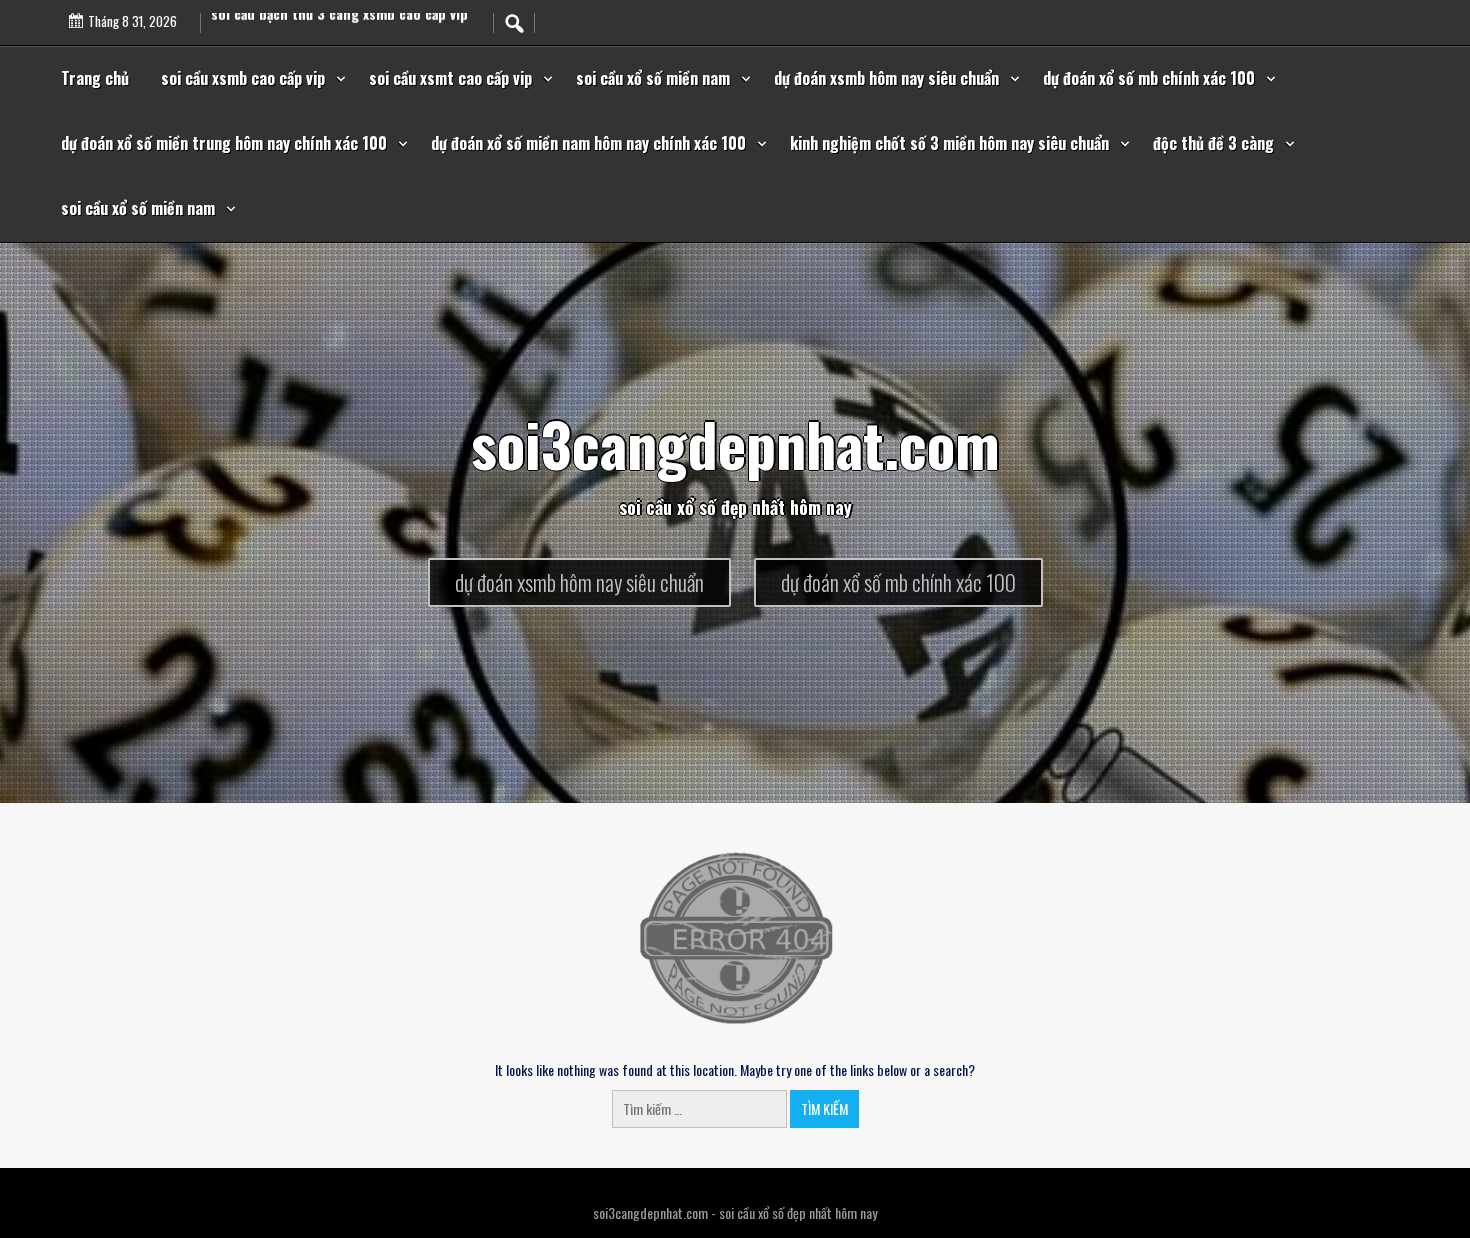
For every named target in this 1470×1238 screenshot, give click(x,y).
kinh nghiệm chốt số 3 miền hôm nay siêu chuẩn (949, 143)
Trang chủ (95, 78)
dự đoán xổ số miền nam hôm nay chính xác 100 (588, 143)
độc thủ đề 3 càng (1213, 143)
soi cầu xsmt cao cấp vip (450, 78)
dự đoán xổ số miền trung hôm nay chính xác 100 (224, 143)
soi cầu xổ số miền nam (653, 78)
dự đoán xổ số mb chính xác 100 (1149, 78)
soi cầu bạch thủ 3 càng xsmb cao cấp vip (339, 32)
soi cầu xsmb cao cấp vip (243, 78)
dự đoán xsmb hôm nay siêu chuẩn (886, 78)
